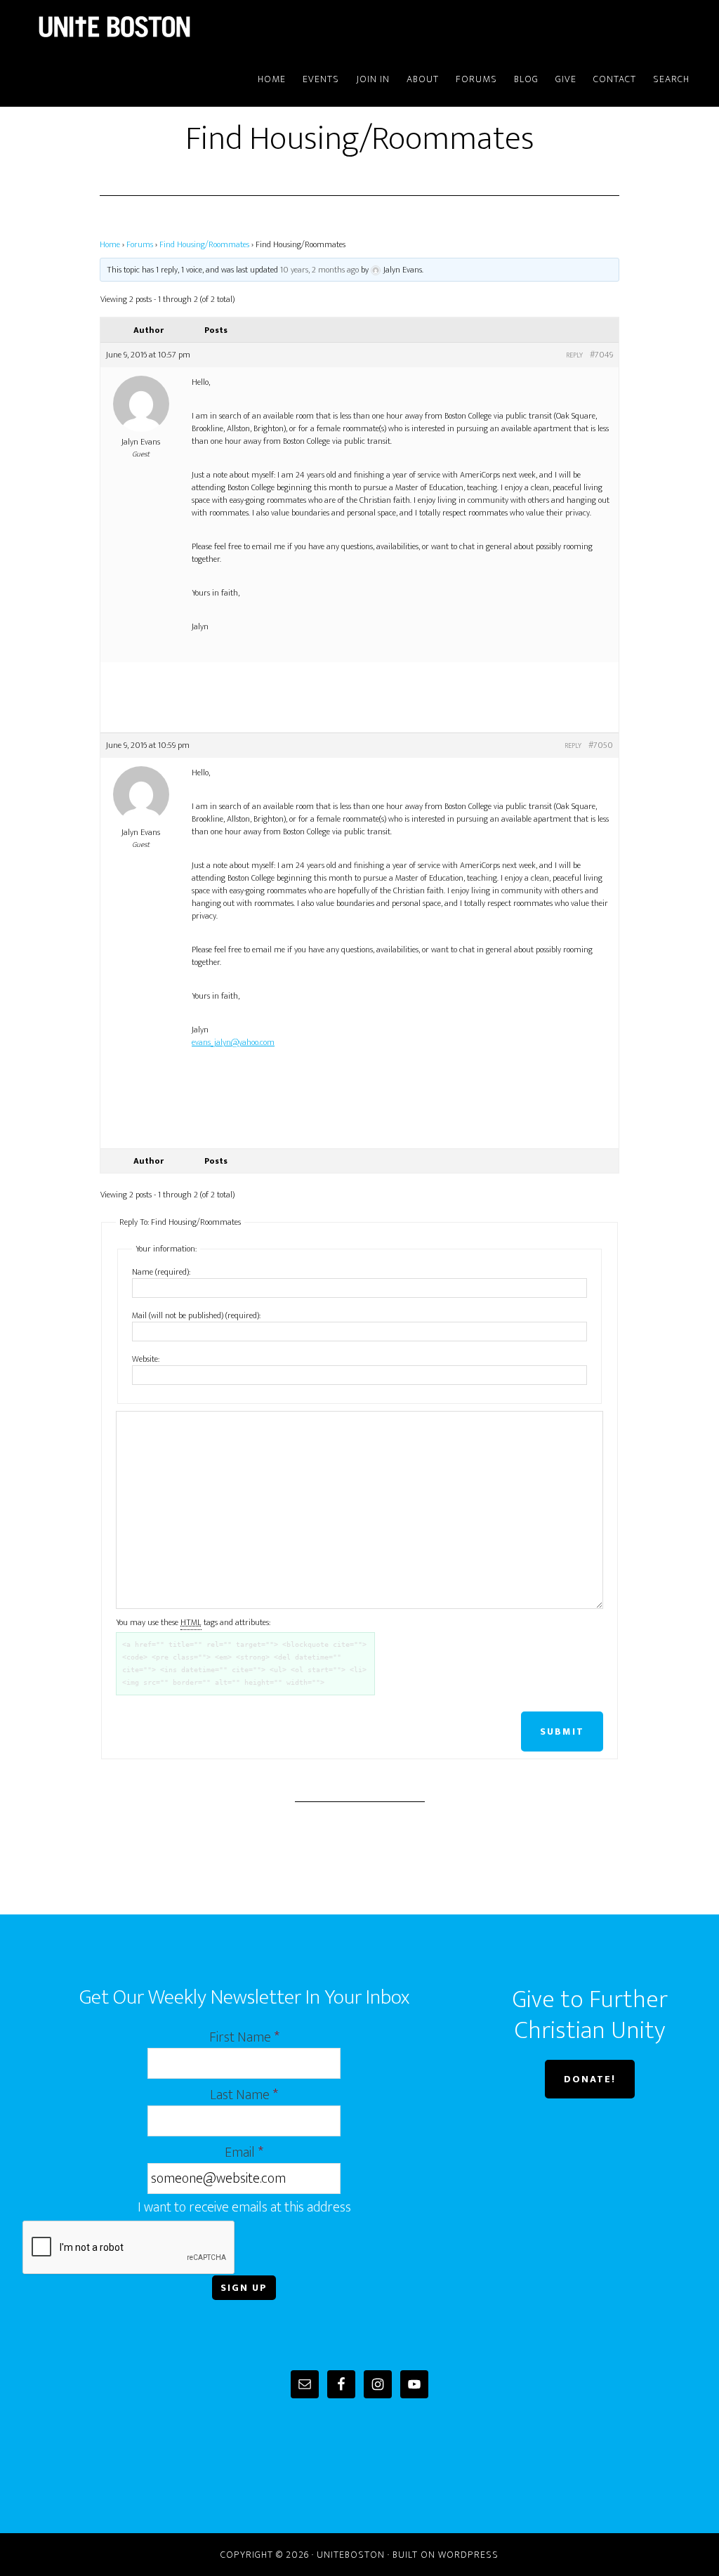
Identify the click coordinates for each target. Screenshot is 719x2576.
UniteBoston (149, 27)
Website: (146, 1359)
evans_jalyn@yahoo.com (233, 1042)
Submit (562, 1731)
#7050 (601, 745)
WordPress (468, 2555)
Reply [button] (574, 355)
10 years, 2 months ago (319, 270)
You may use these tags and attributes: (193, 1622)
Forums (140, 244)
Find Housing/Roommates (204, 244)
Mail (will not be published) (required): (196, 1315)
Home (110, 244)
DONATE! (590, 2079)
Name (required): (161, 1272)
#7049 (601, 355)
